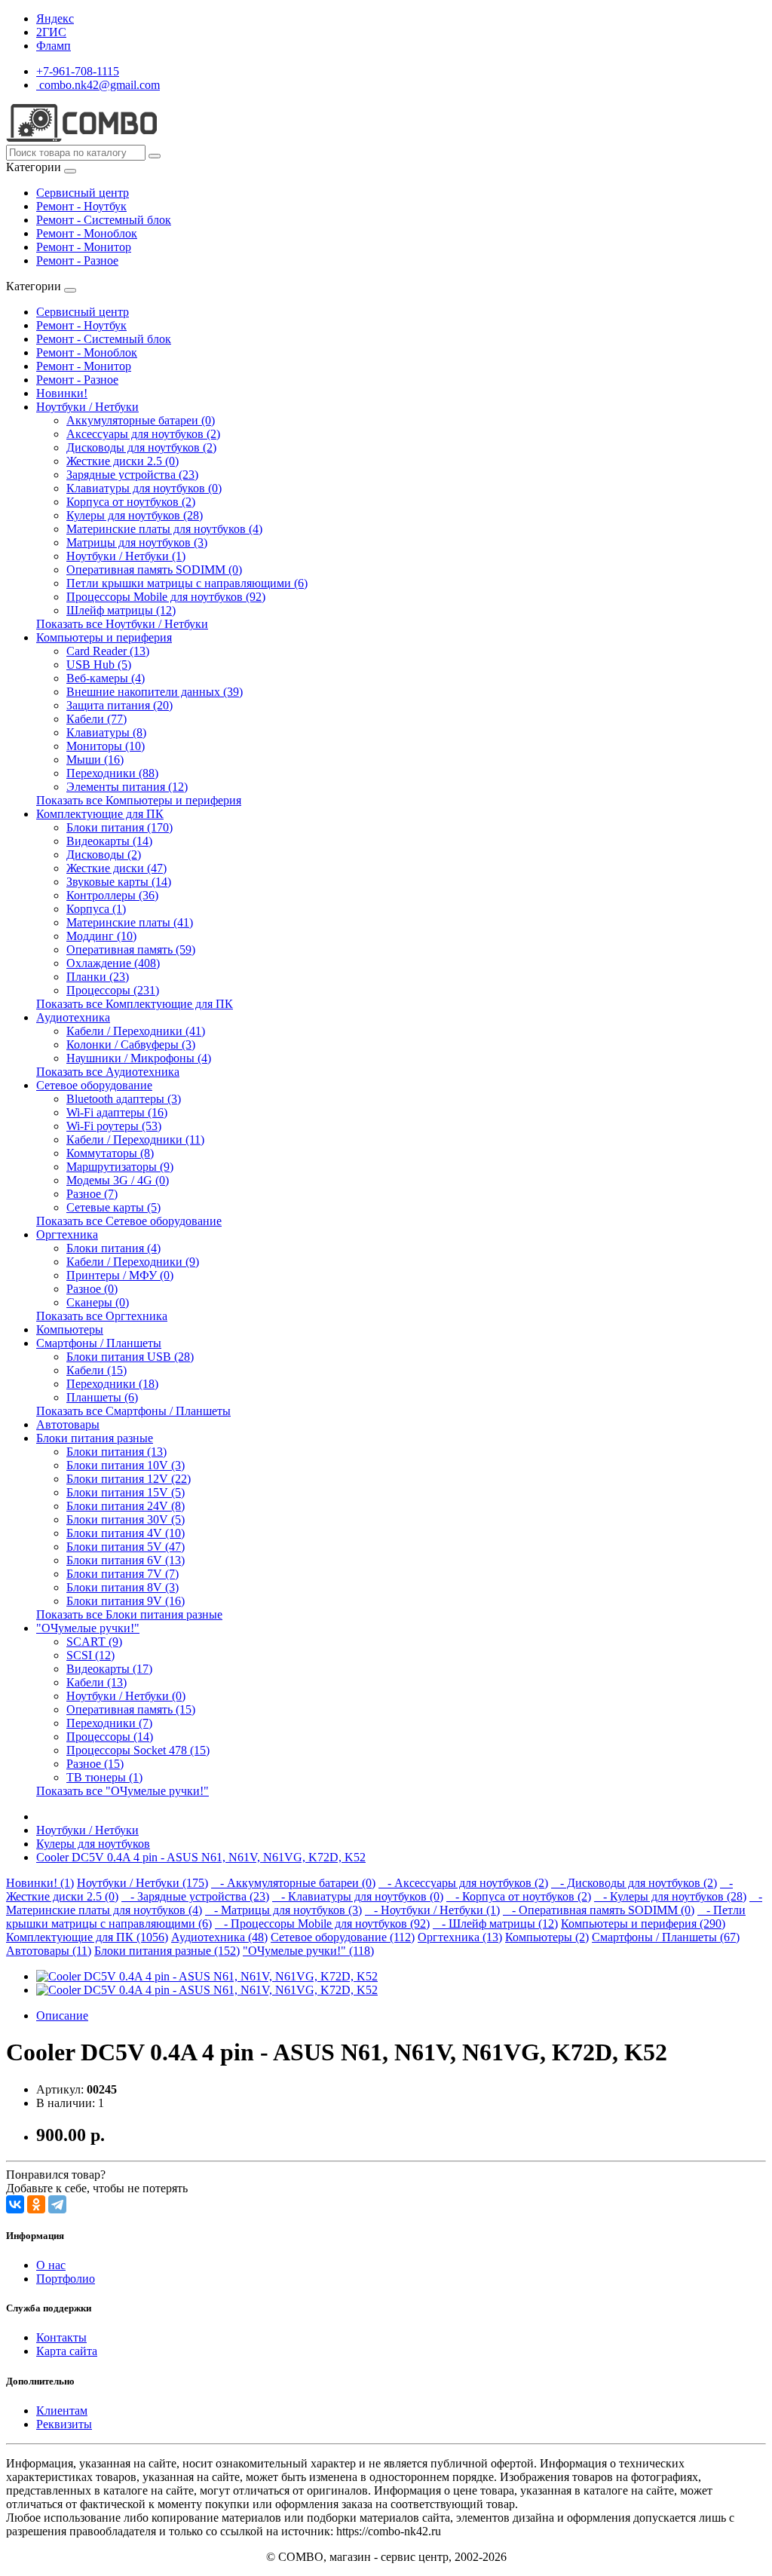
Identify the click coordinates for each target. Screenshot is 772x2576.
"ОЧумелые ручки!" (88, 1628)
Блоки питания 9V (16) (126, 1601)
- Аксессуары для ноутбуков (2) (463, 1883)
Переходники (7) (109, 1723)
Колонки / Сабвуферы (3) (131, 1044)
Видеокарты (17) (109, 1669)
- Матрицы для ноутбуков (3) (283, 1910)
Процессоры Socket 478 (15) (138, 1750)
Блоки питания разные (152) (167, 1951)
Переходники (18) (112, 1384)
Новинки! (62, 393)
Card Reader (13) (108, 651)
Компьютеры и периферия (104, 637)
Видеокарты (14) (109, 841)
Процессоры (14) (110, 1737)
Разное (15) (95, 1764)
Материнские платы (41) (130, 922)
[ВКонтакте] (15, 2204)
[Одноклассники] (36, 2204)
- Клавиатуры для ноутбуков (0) (358, 1896)
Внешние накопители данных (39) (155, 692)
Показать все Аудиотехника (108, 1072)
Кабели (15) (96, 1370)
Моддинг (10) (101, 936)
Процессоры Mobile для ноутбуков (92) (166, 597)
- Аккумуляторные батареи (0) (293, 1883)
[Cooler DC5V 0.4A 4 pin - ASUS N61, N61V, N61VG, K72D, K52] (207, 1976)
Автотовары (68, 1424)
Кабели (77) (96, 719)
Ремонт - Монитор (84, 247)
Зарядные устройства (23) (132, 475)
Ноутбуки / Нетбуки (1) (126, 556)
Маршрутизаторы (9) (120, 1167)
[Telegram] (57, 2204)
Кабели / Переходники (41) (136, 1031)
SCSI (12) (90, 1655)
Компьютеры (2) (547, 1937)
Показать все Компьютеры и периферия (139, 800)
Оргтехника (67, 1234)
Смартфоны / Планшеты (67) (666, 1937)
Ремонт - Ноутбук (81, 206)
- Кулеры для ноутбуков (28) (670, 1896)
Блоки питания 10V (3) (126, 1465)
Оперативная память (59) (131, 950)
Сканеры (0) (98, 1302)
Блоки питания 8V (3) (123, 1587)
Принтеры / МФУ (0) (120, 1275)
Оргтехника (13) (460, 1937)
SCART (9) (94, 1642)
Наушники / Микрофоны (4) (139, 1058)
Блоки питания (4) (113, 1248)
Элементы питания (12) (127, 787)
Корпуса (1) (96, 909)
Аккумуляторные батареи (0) (141, 420)
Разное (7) (92, 1194)
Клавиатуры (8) (106, 732)
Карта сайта (67, 2351)
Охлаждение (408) (113, 963)
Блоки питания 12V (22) (129, 1479)
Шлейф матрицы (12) (121, 610)
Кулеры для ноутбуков (93, 1844)
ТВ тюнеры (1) (104, 1777)
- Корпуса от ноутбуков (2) (519, 1896)
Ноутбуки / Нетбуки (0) (126, 1696)
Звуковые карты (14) (119, 882)
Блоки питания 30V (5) (126, 1519)
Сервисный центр (83, 193)
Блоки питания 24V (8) (126, 1506)
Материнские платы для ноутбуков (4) (164, 529)
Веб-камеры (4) (106, 678)
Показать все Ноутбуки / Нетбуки (122, 624)
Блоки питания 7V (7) (123, 1574)
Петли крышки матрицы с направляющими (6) (187, 583)
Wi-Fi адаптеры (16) (117, 1112)
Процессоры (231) (113, 990)
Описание (62, 2015)
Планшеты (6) (102, 1397)
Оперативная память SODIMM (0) (154, 570)
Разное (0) (92, 1289)
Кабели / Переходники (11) (135, 1139)
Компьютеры (70, 1329)
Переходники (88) (112, 773)
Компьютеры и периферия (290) (643, 1924)
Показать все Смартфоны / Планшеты (133, 1411)
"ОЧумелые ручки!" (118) (308, 1951)
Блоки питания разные (95, 1438)
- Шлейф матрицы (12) (495, 1924)
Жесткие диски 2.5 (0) (123, 461)
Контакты (61, 2337)
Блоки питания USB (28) (130, 1357)
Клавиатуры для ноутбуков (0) (144, 488)
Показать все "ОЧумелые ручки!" (123, 1791)
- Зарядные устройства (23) (195, 1896)
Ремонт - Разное (77, 260)
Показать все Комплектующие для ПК (135, 1004)
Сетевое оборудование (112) (343, 1937)
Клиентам (62, 2411)
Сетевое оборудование (94, 1085)
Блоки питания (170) (119, 827)
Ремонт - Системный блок (104, 220)
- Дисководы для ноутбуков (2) (634, 1883)
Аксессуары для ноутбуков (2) (143, 434)
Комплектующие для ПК (100, 814)
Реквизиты (64, 2424)
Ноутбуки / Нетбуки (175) (142, 1883)
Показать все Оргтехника (102, 1316)
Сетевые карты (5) (113, 1207)
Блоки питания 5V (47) (126, 1547)
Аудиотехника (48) (219, 1937)
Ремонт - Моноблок (87, 233)
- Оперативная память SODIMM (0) (599, 1910)
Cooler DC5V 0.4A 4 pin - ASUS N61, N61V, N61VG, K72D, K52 (201, 1857)
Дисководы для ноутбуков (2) (141, 447)
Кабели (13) (96, 1682)
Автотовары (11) (49, 1951)
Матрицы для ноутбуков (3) (137, 542)
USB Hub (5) (99, 665)
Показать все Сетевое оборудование (129, 1221)
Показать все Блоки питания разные (129, 1614)
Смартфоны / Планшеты (99, 1343)
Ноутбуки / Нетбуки (87, 407)
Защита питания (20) (119, 705)
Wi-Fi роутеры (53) (114, 1126)
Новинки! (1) (40, 1883)
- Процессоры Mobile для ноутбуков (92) (322, 1924)
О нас (51, 2265)
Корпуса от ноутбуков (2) (131, 502)
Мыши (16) (95, 760)
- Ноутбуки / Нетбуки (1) (432, 1910)
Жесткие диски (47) (116, 868)
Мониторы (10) (106, 746)
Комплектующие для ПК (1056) (87, 1937)
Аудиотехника (73, 1017)
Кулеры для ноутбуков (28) (135, 515)
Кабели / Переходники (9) (133, 1262)
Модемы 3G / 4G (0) (118, 1180)
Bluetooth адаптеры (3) (124, 1099)
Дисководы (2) (104, 855)
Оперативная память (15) (131, 1709)
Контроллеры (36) (112, 895)
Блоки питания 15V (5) (126, 1492)
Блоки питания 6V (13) (126, 1560)
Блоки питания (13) (116, 1452)
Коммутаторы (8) (110, 1153)
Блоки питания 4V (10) (126, 1533)
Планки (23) (98, 977)
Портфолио (66, 2279)
